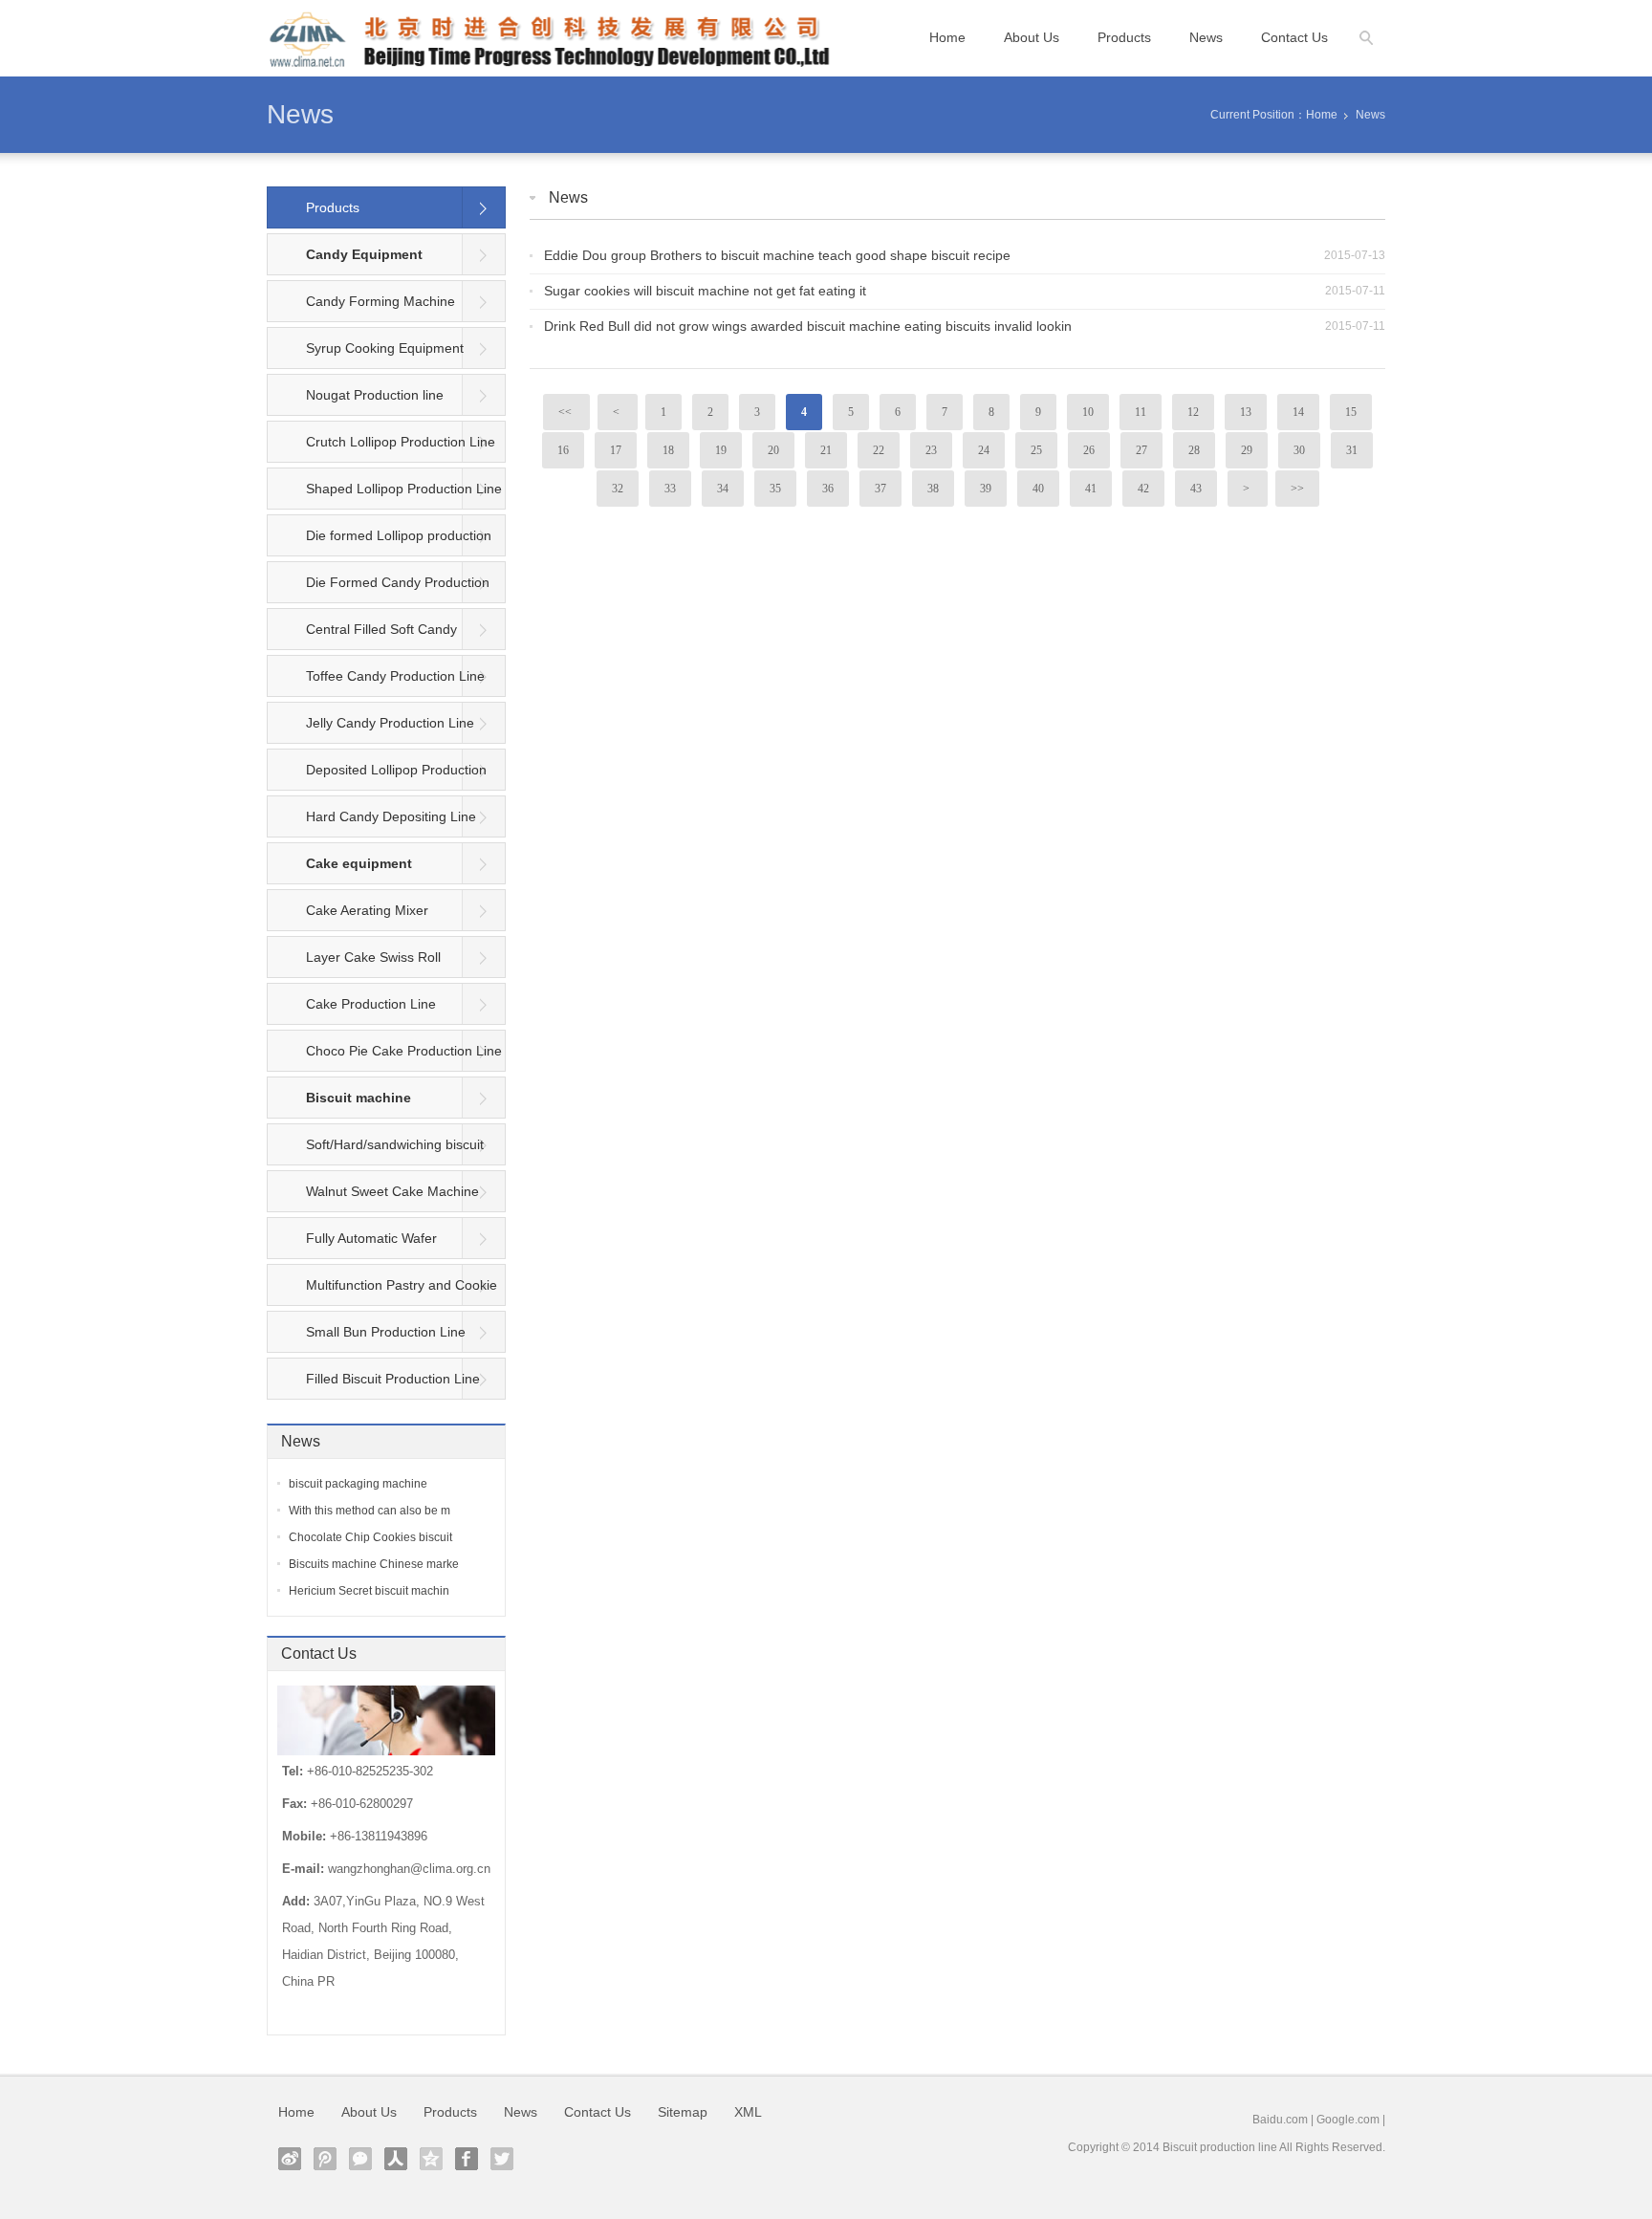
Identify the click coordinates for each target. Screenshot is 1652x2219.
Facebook (467, 2159)
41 (1091, 489)
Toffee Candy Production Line (395, 676)
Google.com (1348, 2120)
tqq (325, 2159)
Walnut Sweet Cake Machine (392, 1191)
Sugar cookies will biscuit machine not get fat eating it (705, 291)
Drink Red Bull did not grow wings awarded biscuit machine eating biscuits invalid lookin (808, 326)
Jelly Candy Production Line (390, 723)
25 (1036, 450)
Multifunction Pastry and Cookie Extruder (382, 1292)
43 (1196, 489)
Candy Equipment (364, 254)
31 (1352, 450)
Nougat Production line (375, 395)
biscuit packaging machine (358, 1484)
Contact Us (1294, 37)
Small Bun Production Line (386, 1332)
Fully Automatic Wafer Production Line (352, 1245)
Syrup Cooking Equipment (385, 348)
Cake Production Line (371, 1004)
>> (1297, 489)
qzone (431, 2159)
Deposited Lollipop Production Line (377, 776)
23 (931, 450)
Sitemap (683, 2112)
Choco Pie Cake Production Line (404, 1051)
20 (773, 450)
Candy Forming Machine (380, 301)
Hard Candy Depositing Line (391, 816)
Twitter (502, 2159)
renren (396, 2159)
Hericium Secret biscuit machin (369, 1591)
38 (933, 489)
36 (828, 489)
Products (1124, 37)
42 (1143, 489)
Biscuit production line (1220, 2147)
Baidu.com (1280, 2120)
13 (1246, 412)
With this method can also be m (370, 1511)
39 (986, 489)
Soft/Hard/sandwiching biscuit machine (376, 1151)
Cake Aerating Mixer (367, 910)
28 (1194, 450)
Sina (290, 2159)
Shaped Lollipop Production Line (404, 489)
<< (566, 412)
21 (826, 450)
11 (1141, 412)
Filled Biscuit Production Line (393, 1379)
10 (1088, 412)
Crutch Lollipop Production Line (401, 442)
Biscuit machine (359, 1098)
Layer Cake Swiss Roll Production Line (354, 964)
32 (618, 489)
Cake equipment (359, 863)
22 (879, 450)
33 (670, 489)
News (1206, 37)
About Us (1032, 37)
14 (1298, 412)
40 (1038, 489)
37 (880, 489)
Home (947, 37)
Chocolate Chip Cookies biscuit (370, 1537)
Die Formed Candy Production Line (379, 589)
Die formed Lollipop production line (380, 542)
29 (1247, 450)
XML (748, 2112)
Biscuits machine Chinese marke (374, 1564)
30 (1299, 450)
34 (723, 489)
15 (1351, 412)
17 (616, 450)
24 (984, 450)
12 (1193, 412)
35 (775, 489)
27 (1141, 450)
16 (563, 450)
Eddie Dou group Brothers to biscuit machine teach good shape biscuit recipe (777, 255)
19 (721, 450)
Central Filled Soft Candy (381, 629)
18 (668, 450)
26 (1089, 450)
